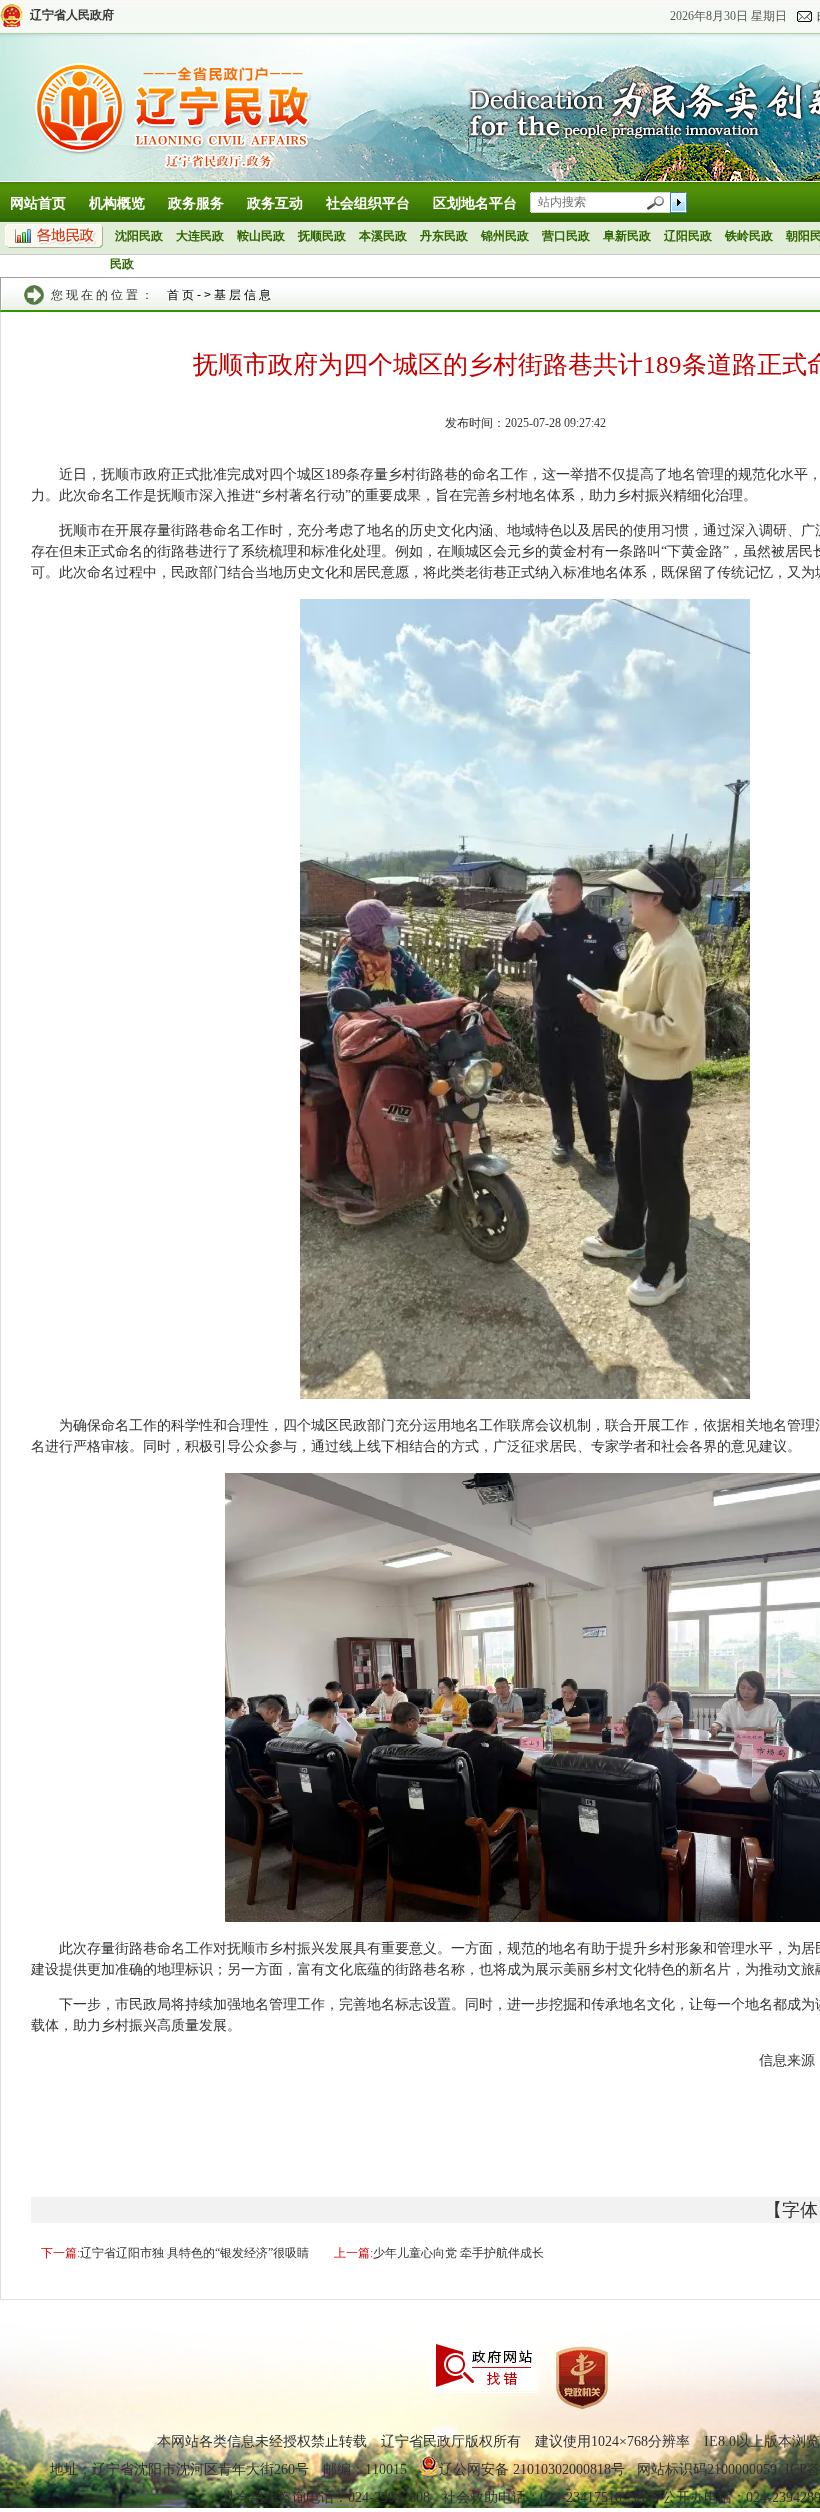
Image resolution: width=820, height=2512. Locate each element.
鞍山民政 (261, 236)
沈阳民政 (139, 236)
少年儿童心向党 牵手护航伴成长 (458, 2253)
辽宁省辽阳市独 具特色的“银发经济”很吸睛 (194, 2253)
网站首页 (38, 203)
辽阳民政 (688, 236)
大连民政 (200, 236)
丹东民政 (444, 236)
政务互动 (275, 203)
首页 (182, 295)
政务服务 (196, 203)
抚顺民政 (322, 236)
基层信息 (244, 295)
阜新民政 (627, 236)
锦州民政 (505, 236)
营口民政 (566, 236)
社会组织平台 (368, 203)
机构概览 (117, 203)
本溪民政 (383, 236)
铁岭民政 (749, 236)
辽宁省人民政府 (72, 15)
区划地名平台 (475, 203)
